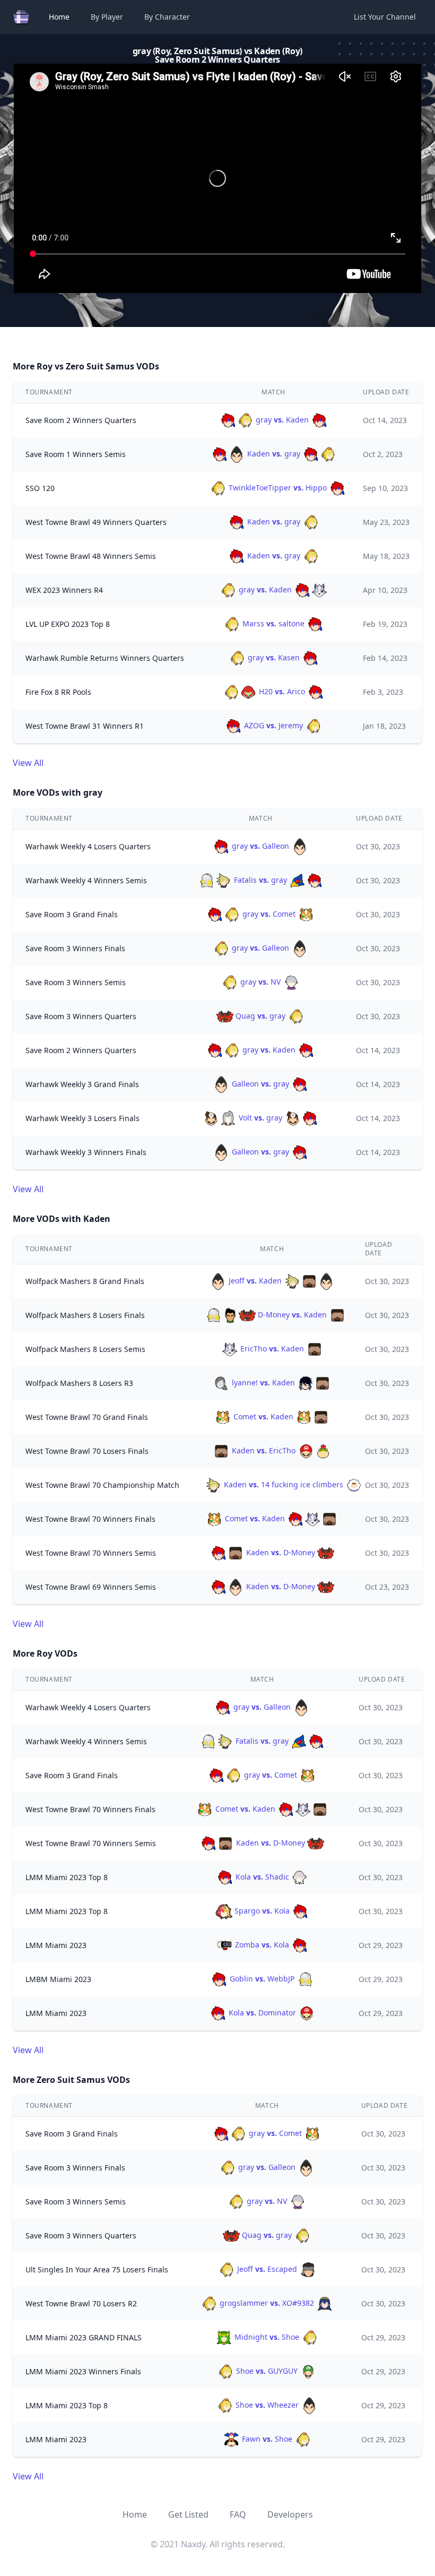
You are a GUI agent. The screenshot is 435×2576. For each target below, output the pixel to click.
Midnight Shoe (267, 2337)
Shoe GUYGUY (267, 2371)
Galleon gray (260, 1084)
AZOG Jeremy (273, 725)
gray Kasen (274, 657)
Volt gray (260, 1118)
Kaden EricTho (264, 1450)
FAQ (238, 2514)
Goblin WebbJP (262, 1979)
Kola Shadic (262, 1877)
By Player (107, 17)
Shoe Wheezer (267, 2405)
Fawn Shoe (267, 2439)
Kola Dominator (262, 2013)
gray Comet (269, 914)
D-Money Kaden (292, 1315)
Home (59, 17)
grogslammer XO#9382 (267, 2303)
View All (28, 763)
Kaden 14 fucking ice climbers (284, 1484)
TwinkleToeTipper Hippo (278, 488)
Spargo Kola (262, 1911)
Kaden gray (274, 454)
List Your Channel (385, 17)
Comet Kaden (263, 1416)
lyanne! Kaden (263, 1382)
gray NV (260, 982)
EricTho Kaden (272, 1349)
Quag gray (260, 1016)
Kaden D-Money (281, 1552)
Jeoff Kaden (255, 1281)
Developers (290, 2514)
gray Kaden (282, 420)
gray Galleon (260, 846)
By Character (167, 17)
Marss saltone (273, 623)
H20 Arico (282, 691)
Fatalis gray (260, 880)
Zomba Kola (262, 1945)
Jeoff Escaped (267, 2269)
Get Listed (188, 2514)
